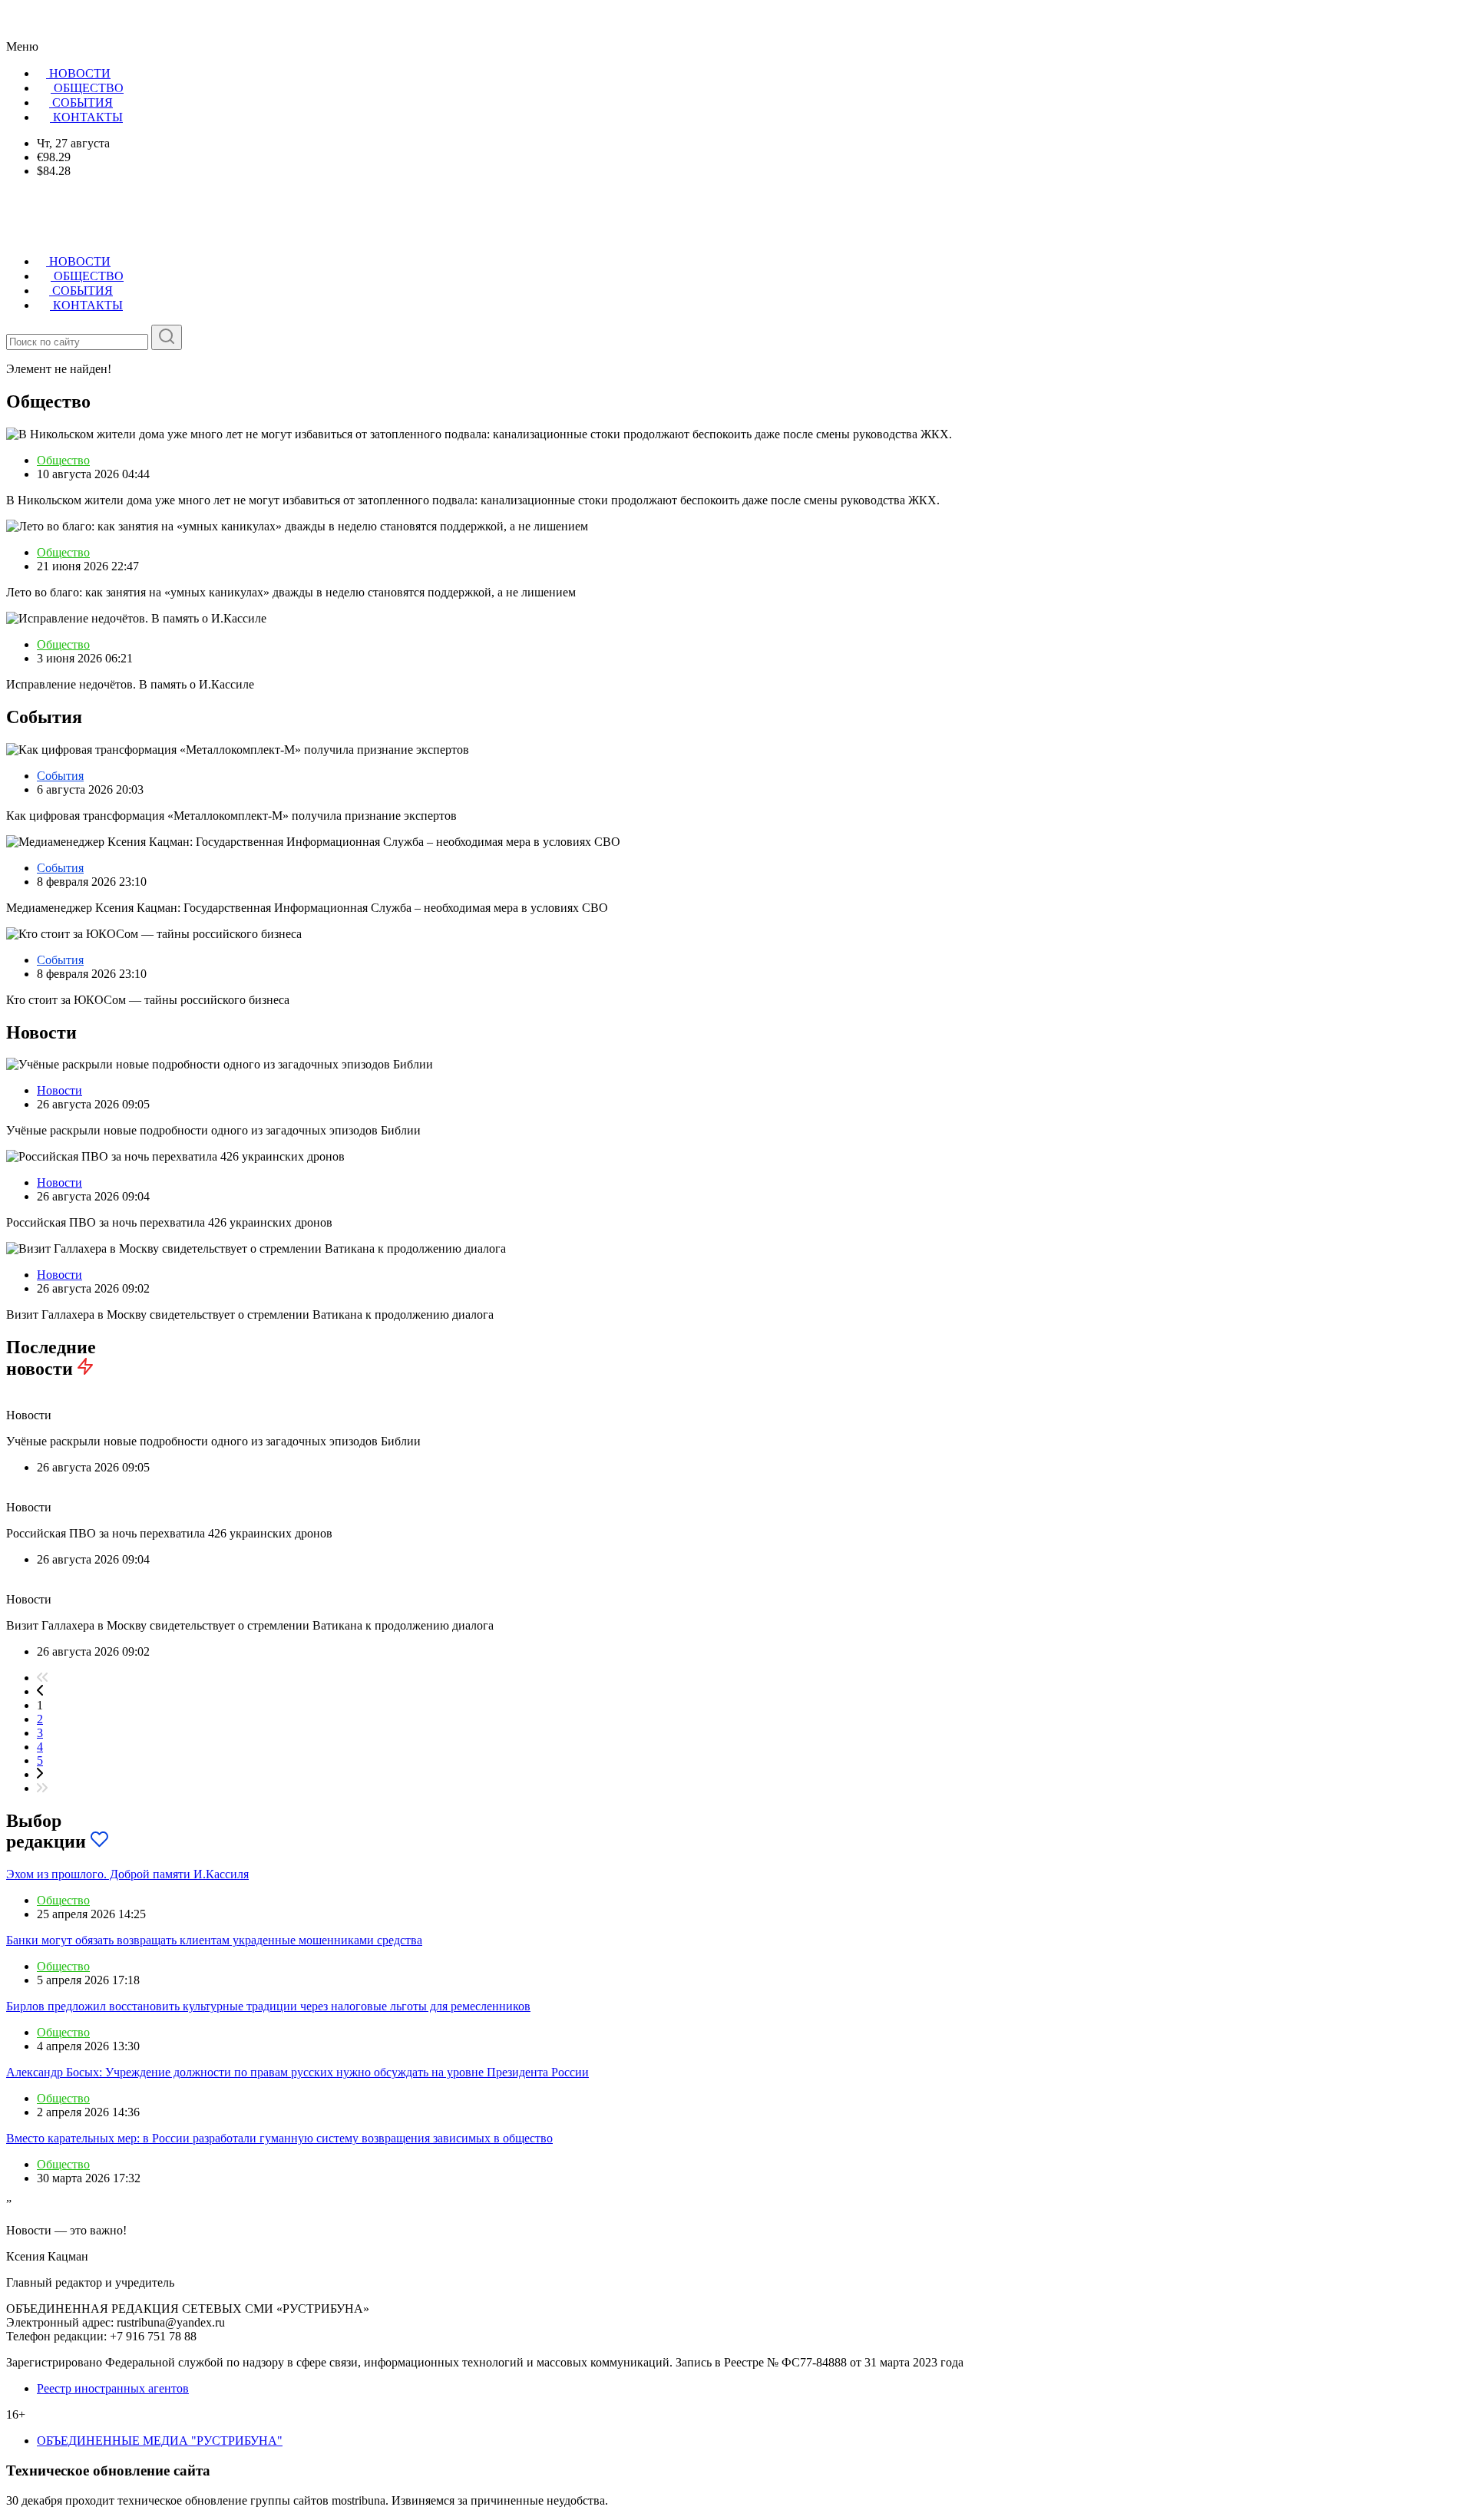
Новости (59, 1090)
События (60, 776)
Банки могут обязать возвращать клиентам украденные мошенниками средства (214, 1940)
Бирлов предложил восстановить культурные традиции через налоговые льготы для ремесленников (268, 2006)
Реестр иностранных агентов (113, 2388)
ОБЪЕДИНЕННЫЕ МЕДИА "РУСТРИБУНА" (160, 2441)
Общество (63, 460)
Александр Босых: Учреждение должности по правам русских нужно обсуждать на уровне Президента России (297, 2072)
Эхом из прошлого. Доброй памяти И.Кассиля (127, 1874)
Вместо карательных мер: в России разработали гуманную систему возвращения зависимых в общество (279, 2138)
